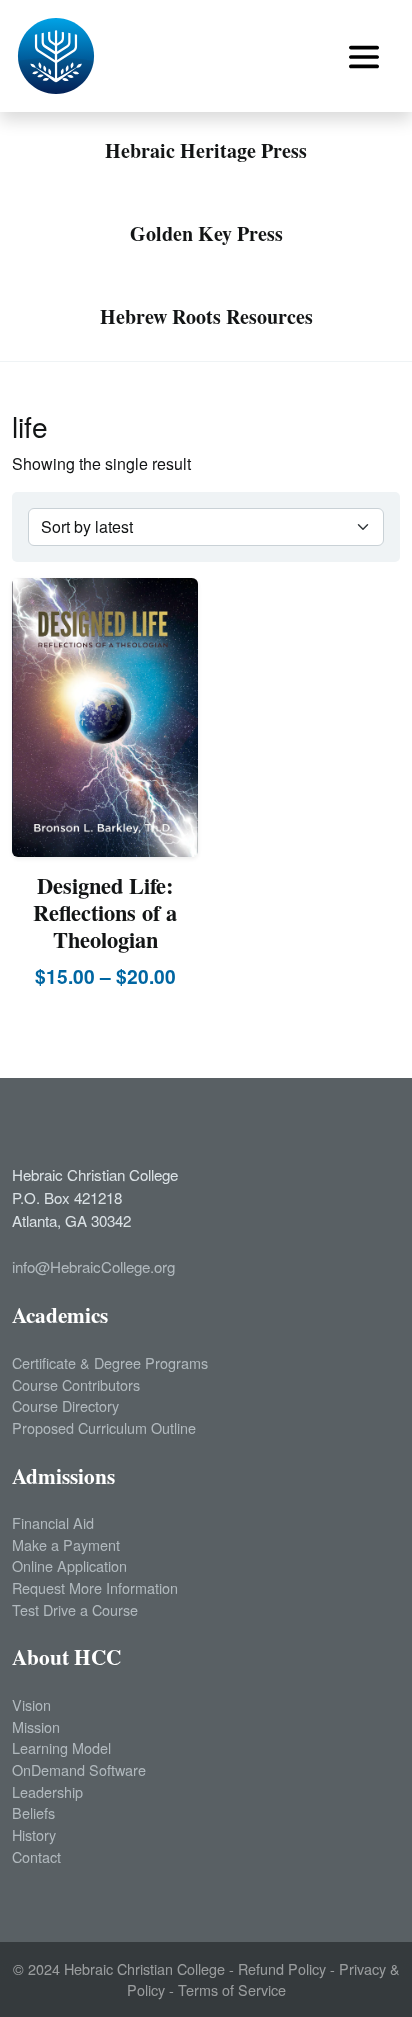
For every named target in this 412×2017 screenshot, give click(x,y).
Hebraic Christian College (144, 1968)
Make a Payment (66, 1544)
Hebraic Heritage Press (206, 150)
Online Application (69, 1565)
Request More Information (95, 1587)
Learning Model (61, 1747)
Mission (36, 1726)
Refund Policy (282, 1968)
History (34, 1834)
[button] (364, 56)
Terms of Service (232, 1989)
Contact (36, 1856)
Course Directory (65, 1405)
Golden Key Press (206, 233)
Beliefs (33, 1812)
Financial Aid (53, 1522)
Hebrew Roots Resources (206, 316)
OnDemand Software (79, 1769)
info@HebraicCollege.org (93, 1266)
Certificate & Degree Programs (110, 1362)
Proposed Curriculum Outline (104, 1427)
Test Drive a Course (75, 1609)
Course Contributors (76, 1384)
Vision (31, 1704)
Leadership (47, 1791)
